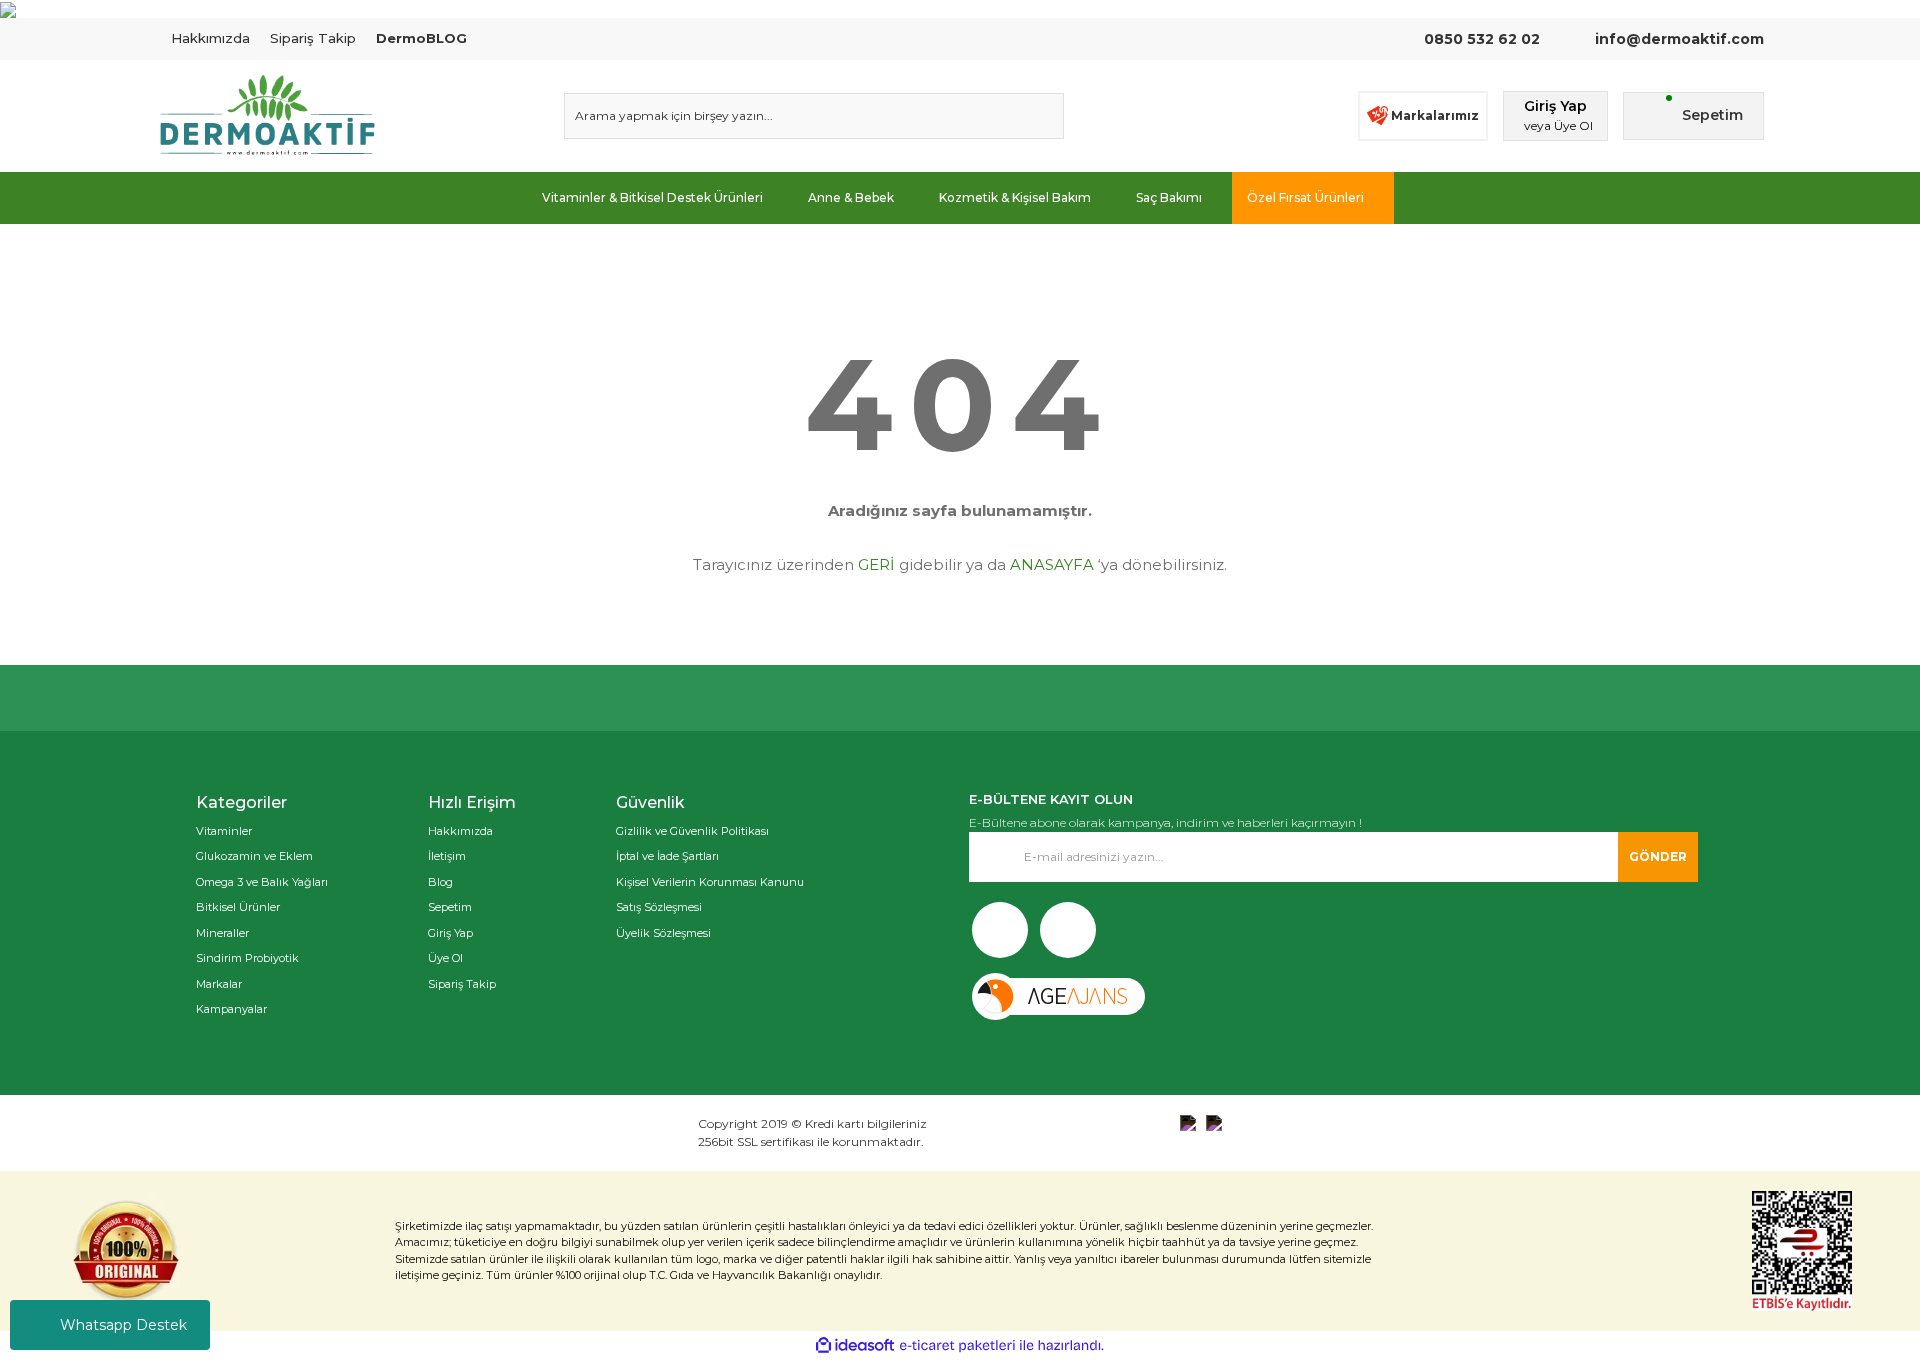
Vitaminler (224, 831)
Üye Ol (445, 958)
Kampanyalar (231, 1009)
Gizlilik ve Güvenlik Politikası (692, 831)
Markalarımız (1435, 115)
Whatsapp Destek (123, 1325)
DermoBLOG (421, 38)
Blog (440, 882)
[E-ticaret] (957, 1346)
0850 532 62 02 (1482, 39)
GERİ (876, 564)
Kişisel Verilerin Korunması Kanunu (710, 882)
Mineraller (222, 933)
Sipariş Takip (313, 38)
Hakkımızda (210, 38)
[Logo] (267, 116)
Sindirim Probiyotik (247, 958)
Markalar (219, 984)
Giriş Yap (450, 933)
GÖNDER (1658, 856)
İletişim (447, 856)
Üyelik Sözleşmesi (663, 933)
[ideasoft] (855, 1345)
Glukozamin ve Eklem (254, 856)
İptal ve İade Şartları (667, 856)
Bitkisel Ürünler (238, 907)
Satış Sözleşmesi (659, 907)
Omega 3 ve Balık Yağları (262, 882)
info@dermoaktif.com (1677, 39)
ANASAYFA (1052, 564)
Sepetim (450, 907)
